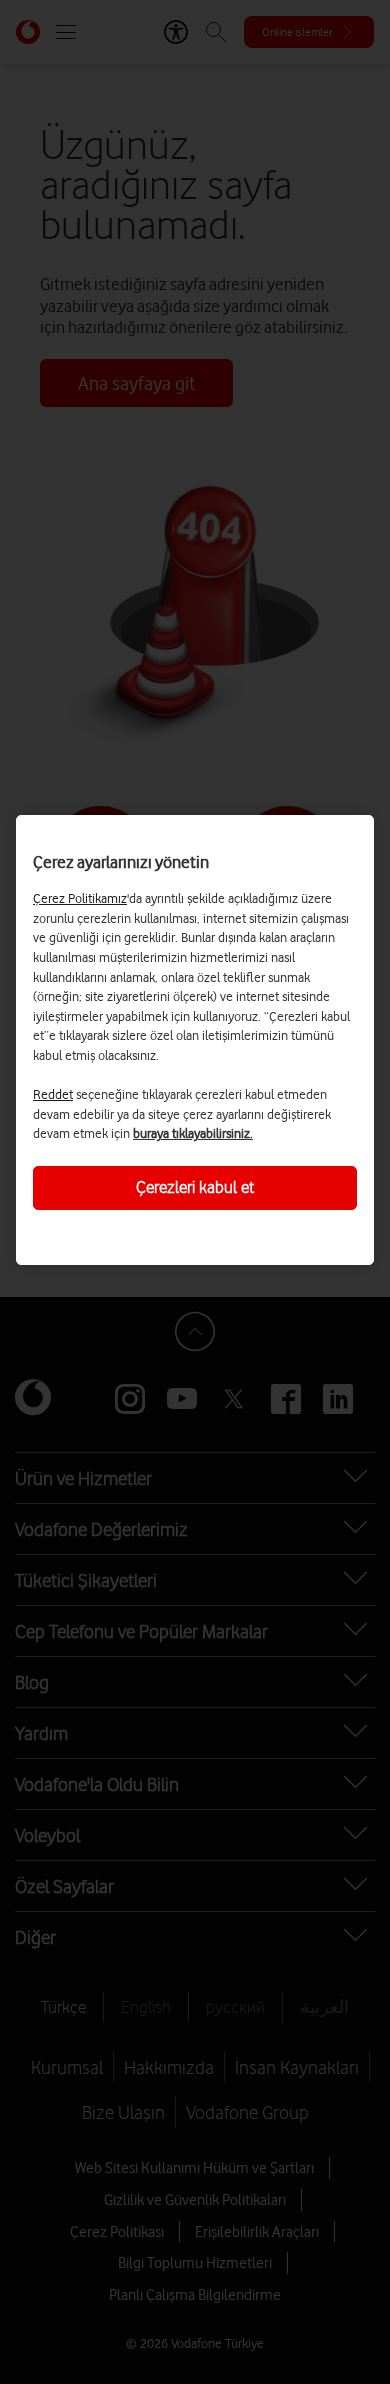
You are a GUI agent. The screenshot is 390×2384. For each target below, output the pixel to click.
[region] (195, 1040)
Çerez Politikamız (80, 898)
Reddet (53, 1094)
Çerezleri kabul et (195, 1187)
